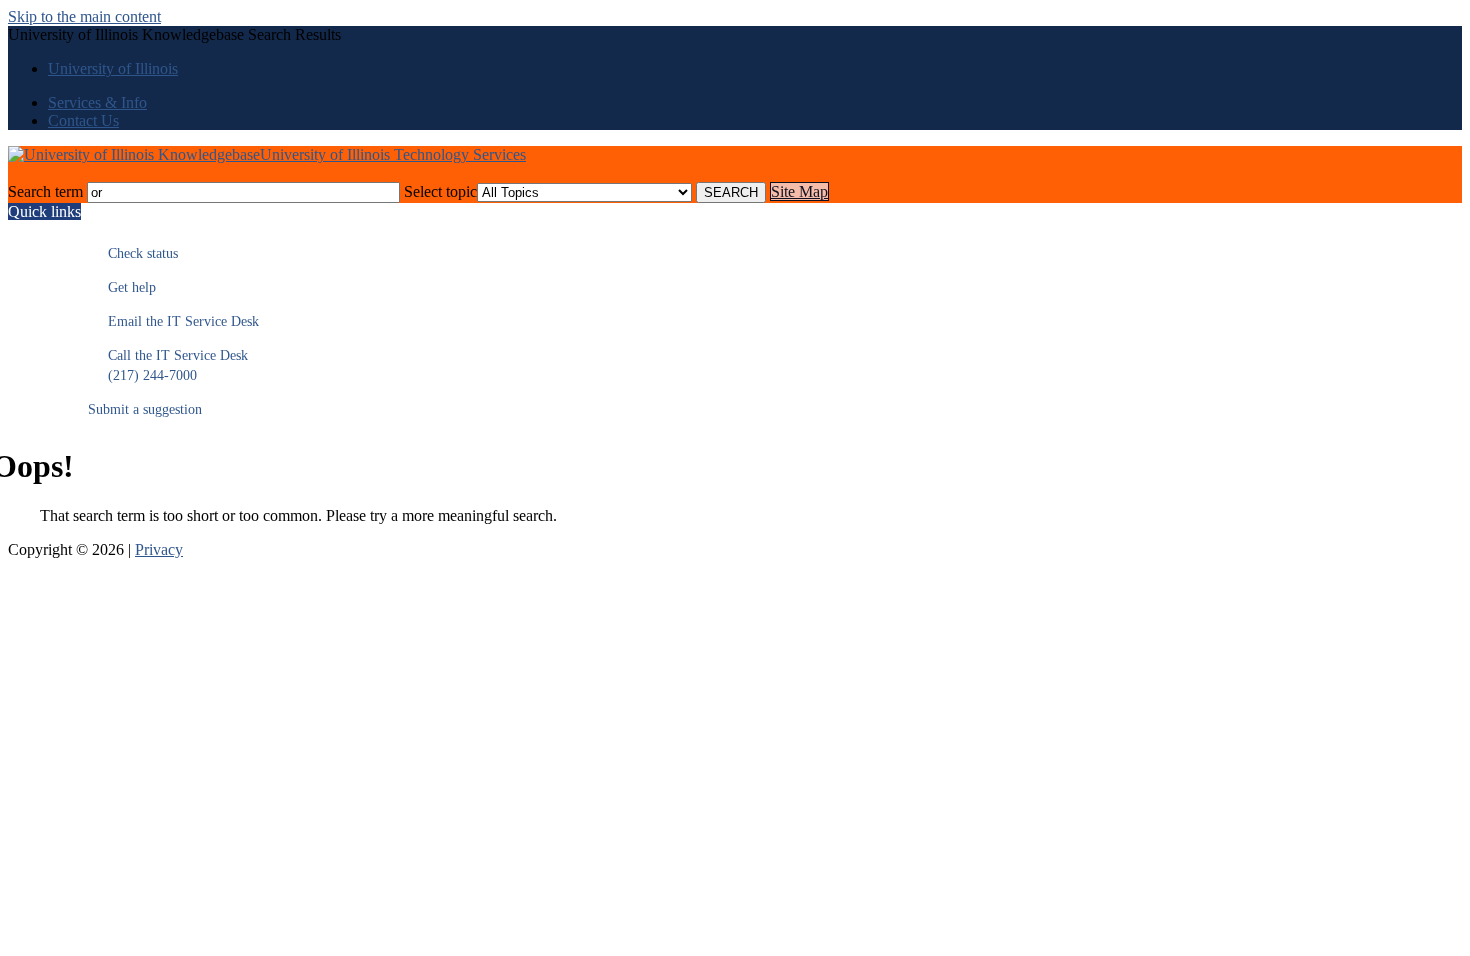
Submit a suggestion (145, 409)
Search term (45, 191)
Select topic (440, 191)
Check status (133, 253)
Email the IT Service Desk (173, 321)
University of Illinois (113, 68)
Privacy (159, 549)
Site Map (799, 191)
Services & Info (97, 102)
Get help (122, 287)
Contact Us (83, 120)
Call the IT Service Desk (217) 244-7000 (168, 365)
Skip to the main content (84, 16)
